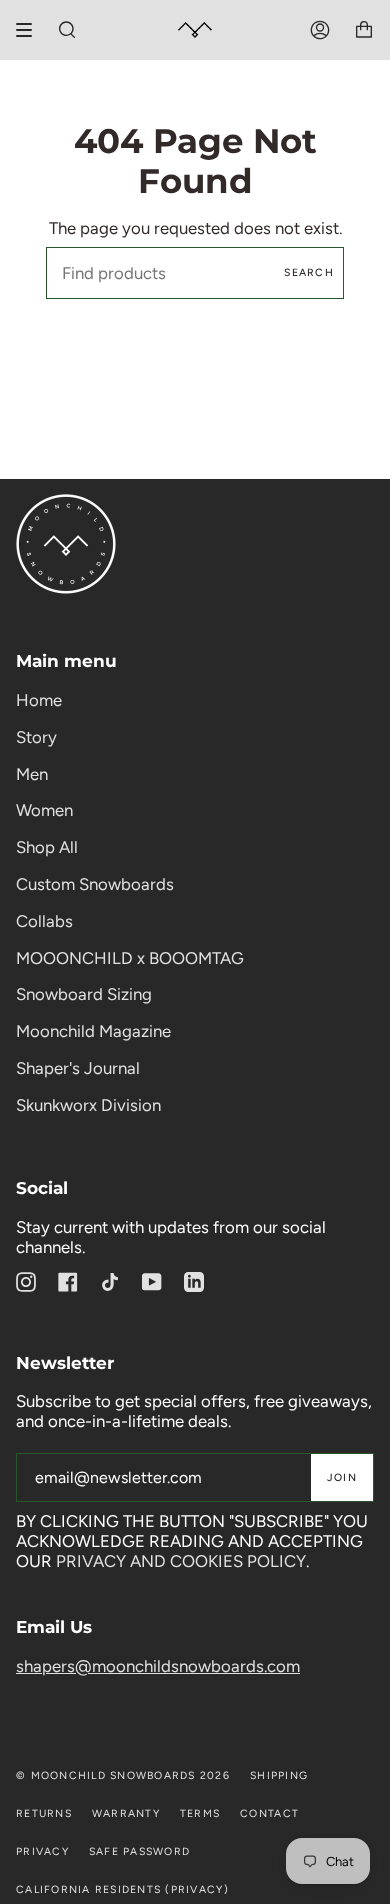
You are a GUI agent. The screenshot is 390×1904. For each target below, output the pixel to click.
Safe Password (139, 1851)
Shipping (279, 1775)
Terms (200, 1813)
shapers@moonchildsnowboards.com (158, 1666)
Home (39, 700)
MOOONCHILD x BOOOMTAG (130, 958)
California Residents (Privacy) (122, 1889)
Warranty (126, 1813)
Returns (44, 1813)
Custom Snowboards (95, 884)
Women (44, 810)
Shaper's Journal (78, 1068)
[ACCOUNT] (320, 30)
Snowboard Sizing (84, 994)
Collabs (44, 921)
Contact (269, 1813)
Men (32, 774)
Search (309, 272)
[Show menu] (31, 30)
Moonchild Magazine (93, 1031)
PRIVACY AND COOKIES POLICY (181, 1561)
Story (36, 737)
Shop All (47, 847)
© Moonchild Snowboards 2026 (123, 1775)
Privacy (42, 1851)
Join (342, 1477)
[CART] (364, 30)
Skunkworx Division (88, 1105)
